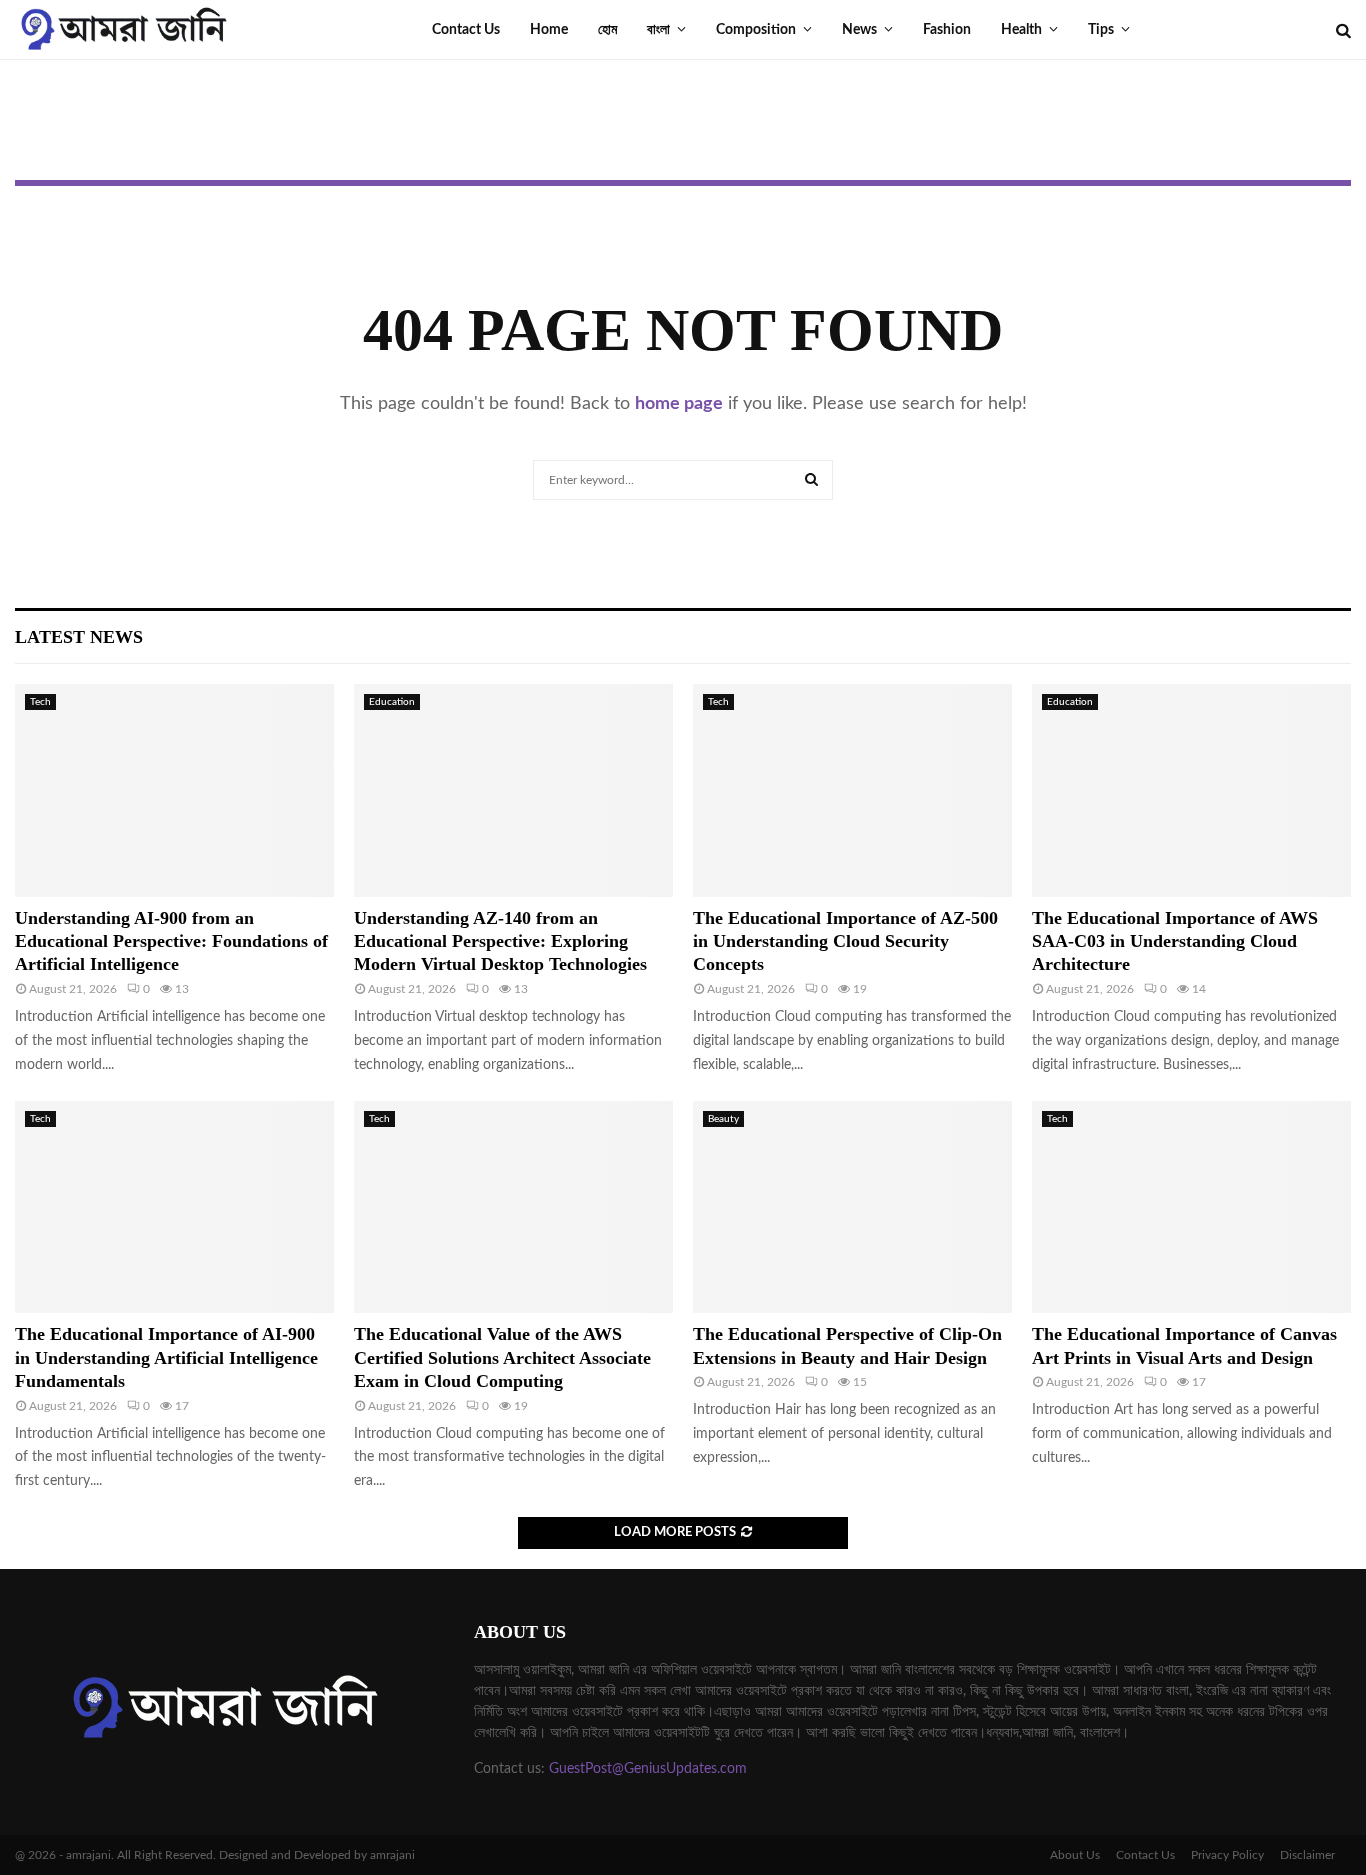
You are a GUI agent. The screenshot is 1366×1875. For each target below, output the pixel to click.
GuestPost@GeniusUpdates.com (648, 1769)
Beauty (723, 1119)
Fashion (947, 30)
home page (679, 404)
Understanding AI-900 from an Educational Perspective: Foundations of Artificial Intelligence (171, 941)
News (859, 30)
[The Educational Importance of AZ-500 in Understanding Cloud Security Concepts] (852, 790)
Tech (40, 702)
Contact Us (466, 30)
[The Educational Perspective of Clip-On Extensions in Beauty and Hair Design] (852, 1207)
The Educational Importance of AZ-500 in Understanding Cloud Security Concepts (845, 941)
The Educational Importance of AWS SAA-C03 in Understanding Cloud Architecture (1175, 941)
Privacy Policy (1227, 1855)
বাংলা (658, 30)
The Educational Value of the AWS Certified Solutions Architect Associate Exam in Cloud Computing (502, 1357)
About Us (1075, 1855)
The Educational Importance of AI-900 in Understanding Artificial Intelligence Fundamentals (166, 1357)
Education (392, 702)
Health (1021, 30)
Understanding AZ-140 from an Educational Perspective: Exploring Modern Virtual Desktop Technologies (500, 941)
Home (549, 30)
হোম (607, 30)
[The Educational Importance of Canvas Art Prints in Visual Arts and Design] (1191, 1207)
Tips (1101, 30)
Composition (756, 30)
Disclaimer (1307, 1855)
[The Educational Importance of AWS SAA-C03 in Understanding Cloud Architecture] (1191, 790)
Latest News (79, 637)
